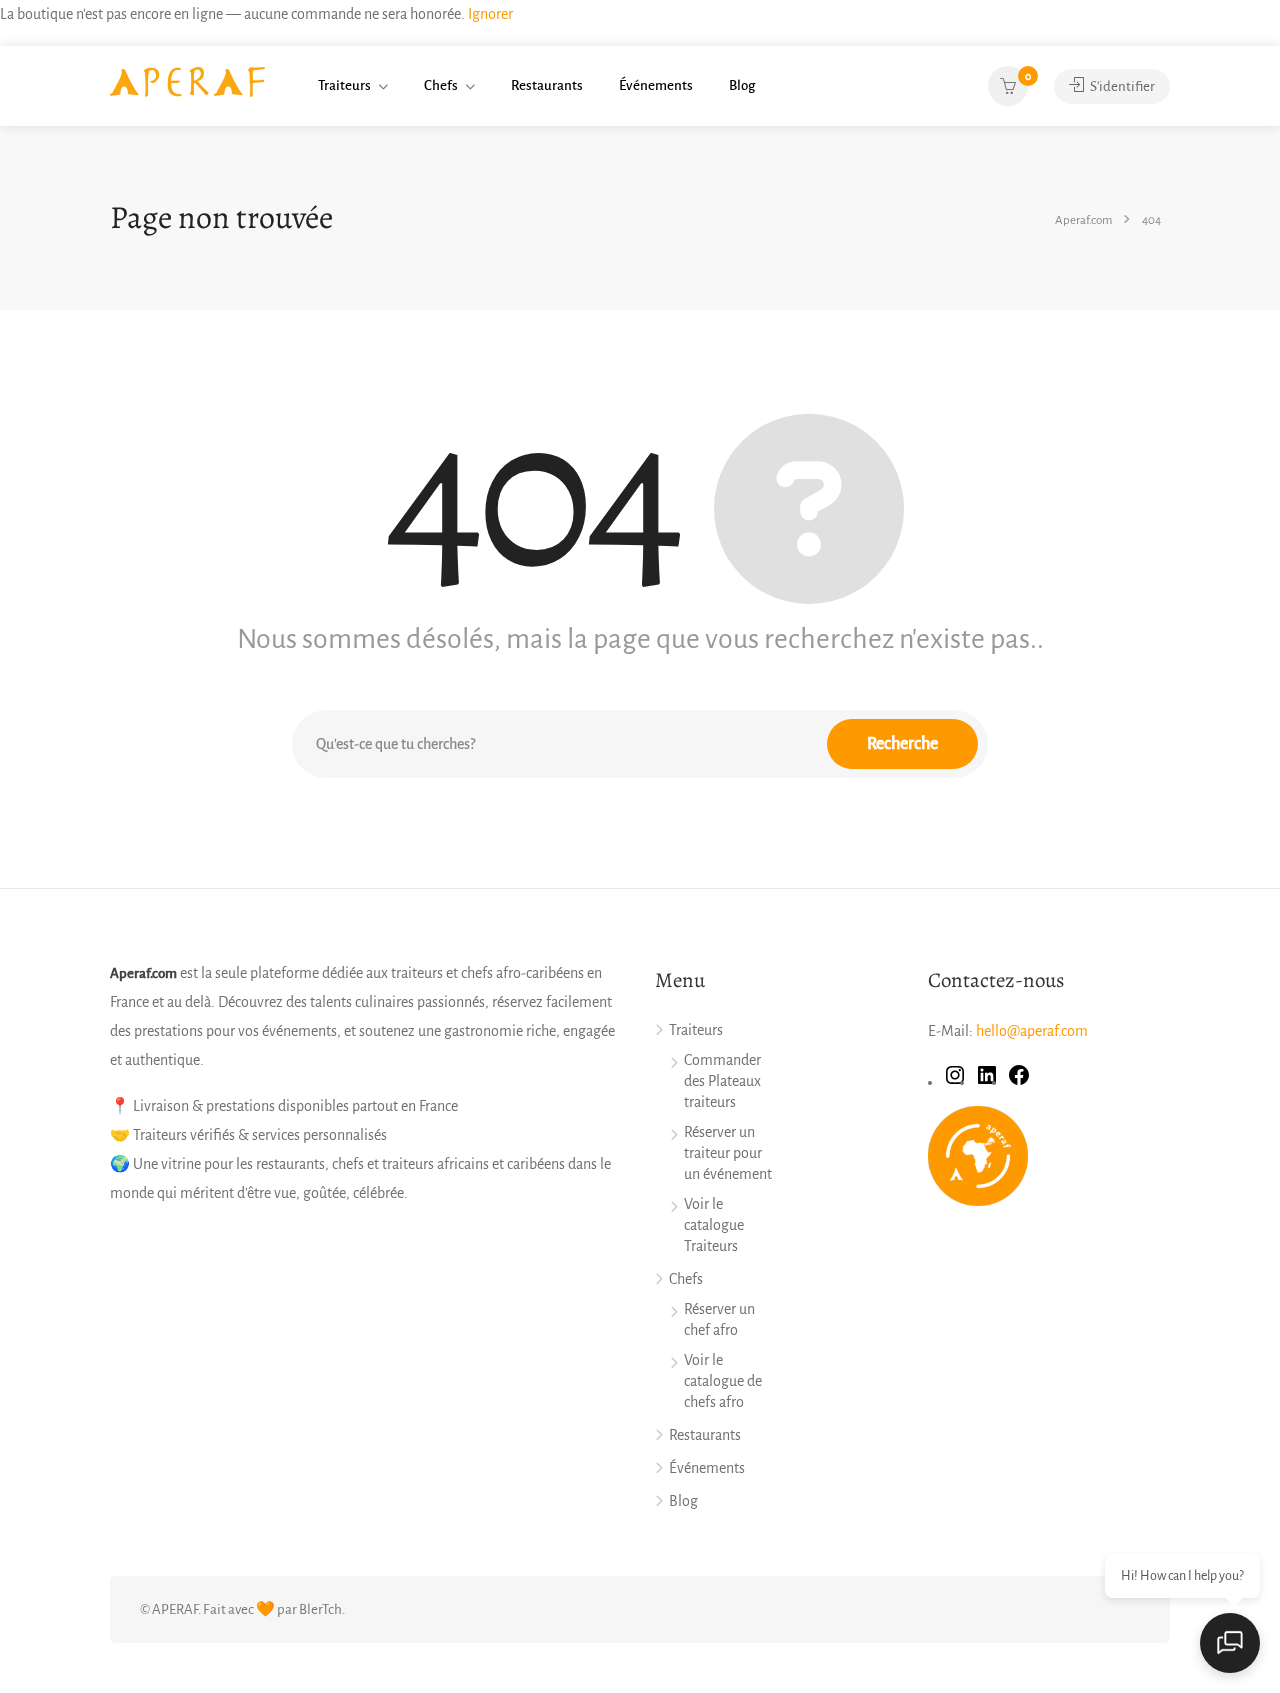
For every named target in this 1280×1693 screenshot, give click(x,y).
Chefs (441, 85)
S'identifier (1121, 86)
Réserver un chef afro (719, 1319)
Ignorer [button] (490, 14)
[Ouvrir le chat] (1230, 1643)
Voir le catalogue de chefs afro (723, 1381)
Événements (656, 85)
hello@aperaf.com (1032, 1031)
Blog (742, 85)
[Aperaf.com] (187, 81)
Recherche (902, 744)
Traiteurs (344, 85)
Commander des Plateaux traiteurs (722, 1081)
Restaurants (547, 85)
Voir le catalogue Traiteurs (714, 1225)
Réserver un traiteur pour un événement (728, 1153)
